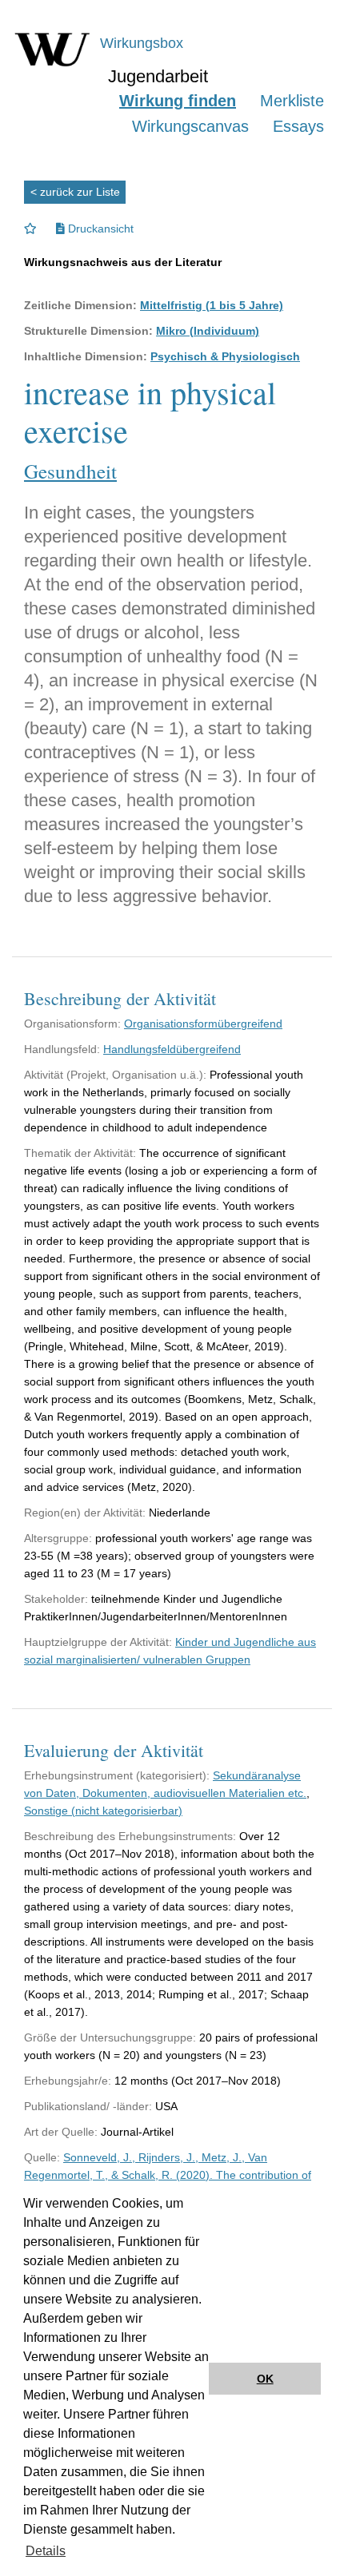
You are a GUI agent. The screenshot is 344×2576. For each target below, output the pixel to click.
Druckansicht (99, 229)
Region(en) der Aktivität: (85, 1513)
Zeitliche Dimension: (80, 305)
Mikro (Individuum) (208, 331)
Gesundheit (70, 471)
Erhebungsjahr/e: (68, 2081)
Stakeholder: (56, 1599)
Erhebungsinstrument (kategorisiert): (117, 1775)
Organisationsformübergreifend (203, 1024)
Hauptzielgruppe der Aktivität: (98, 1642)
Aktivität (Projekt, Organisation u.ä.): (115, 1075)
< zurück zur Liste (75, 192)
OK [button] (265, 2379)
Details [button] (46, 2551)
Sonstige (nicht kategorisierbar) (103, 1811)
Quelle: (42, 2157)
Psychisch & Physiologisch (225, 356)
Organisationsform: (72, 1024)
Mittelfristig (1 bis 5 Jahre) (212, 305)
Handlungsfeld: (62, 1049)
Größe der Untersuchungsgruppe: (110, 2037)
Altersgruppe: (58, 1538)
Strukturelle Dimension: (88, 331)
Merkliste (292, 101)
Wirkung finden (178, 101)
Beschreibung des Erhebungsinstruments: (130, 1836)
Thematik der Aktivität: (80, 1153)
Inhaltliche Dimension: (86, 356)
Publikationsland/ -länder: (88, 2106)
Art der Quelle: (61, 2132)
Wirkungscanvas (190, 126)
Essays (298, 126)
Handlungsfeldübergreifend (172, 1049)
